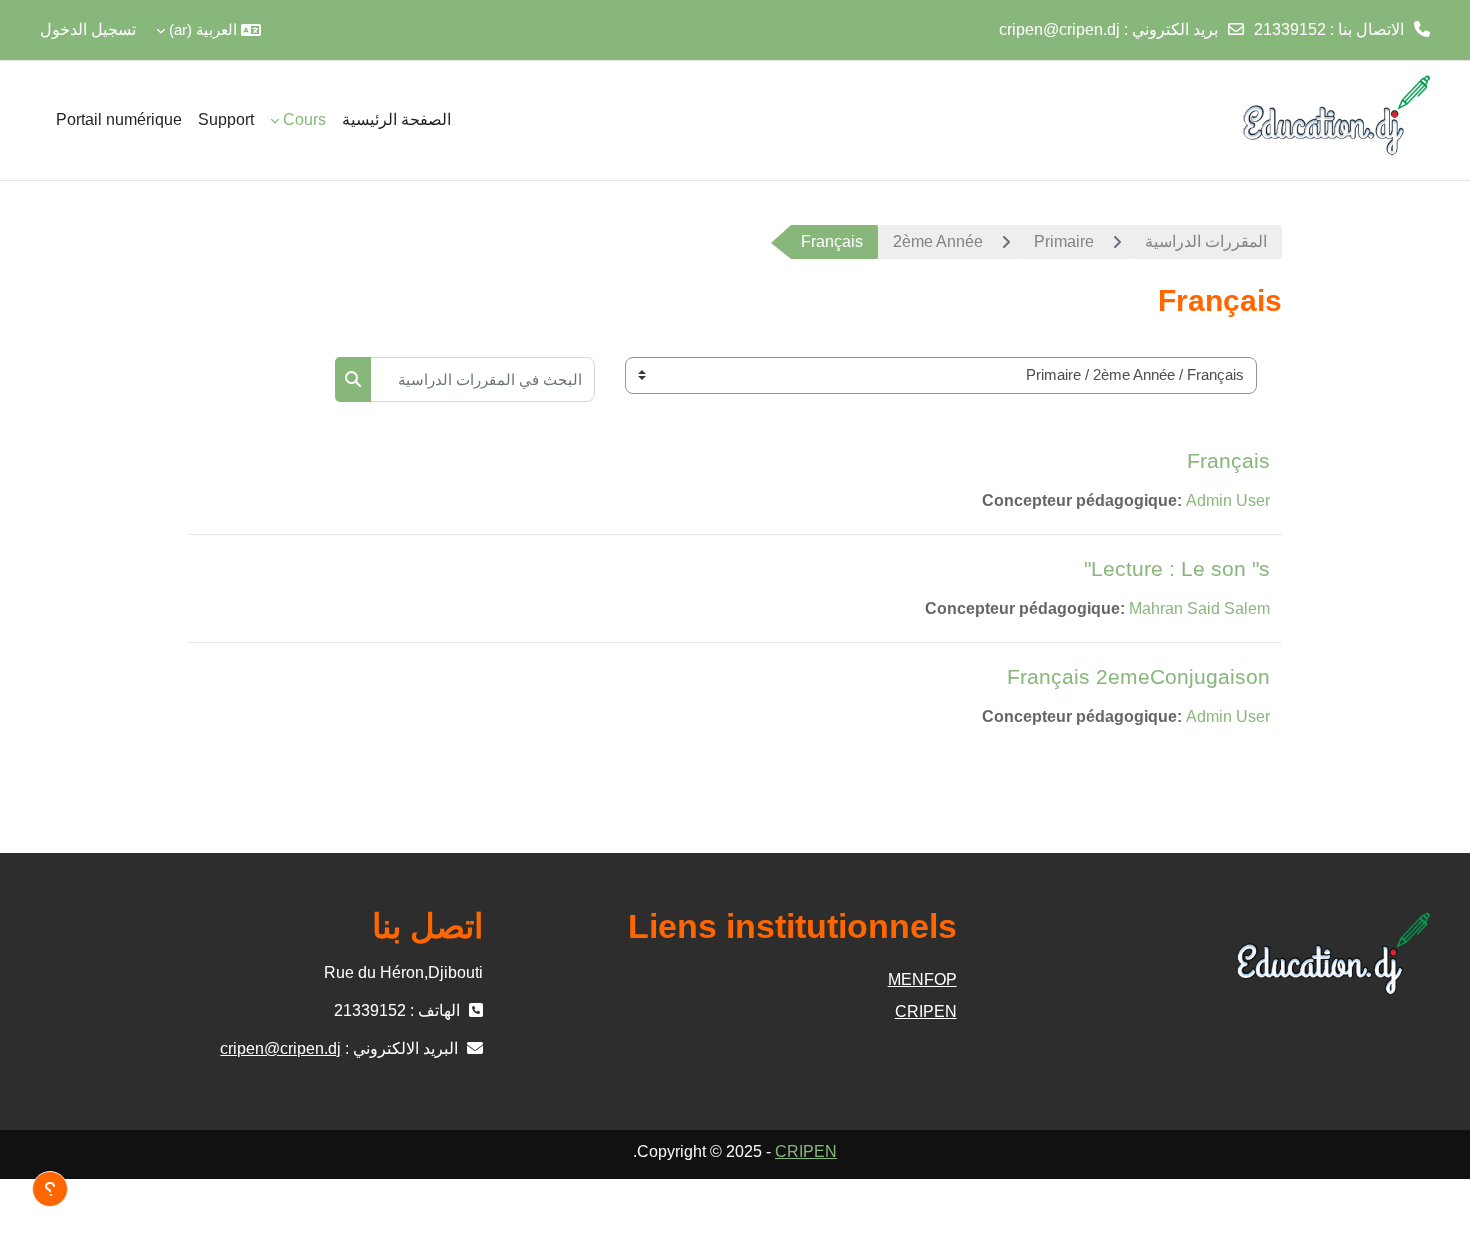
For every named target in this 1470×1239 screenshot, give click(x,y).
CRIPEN (925, 1011)
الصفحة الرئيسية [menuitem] (396, 119)
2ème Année (938, 241)
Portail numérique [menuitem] (119, 119)
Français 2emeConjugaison (1138, 676)
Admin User (1228, 500)
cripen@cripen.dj (1059, 29)
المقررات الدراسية (1206, 241)
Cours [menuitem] (304, 119)
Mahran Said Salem (1199, 608)
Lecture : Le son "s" (1177, 568)
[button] (208, 30)
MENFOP (922, 979)
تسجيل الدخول (88, 29)
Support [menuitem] (226, 119)
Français (1228, 460)
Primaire (1064, 241)
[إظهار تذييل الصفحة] (50, 1189)
